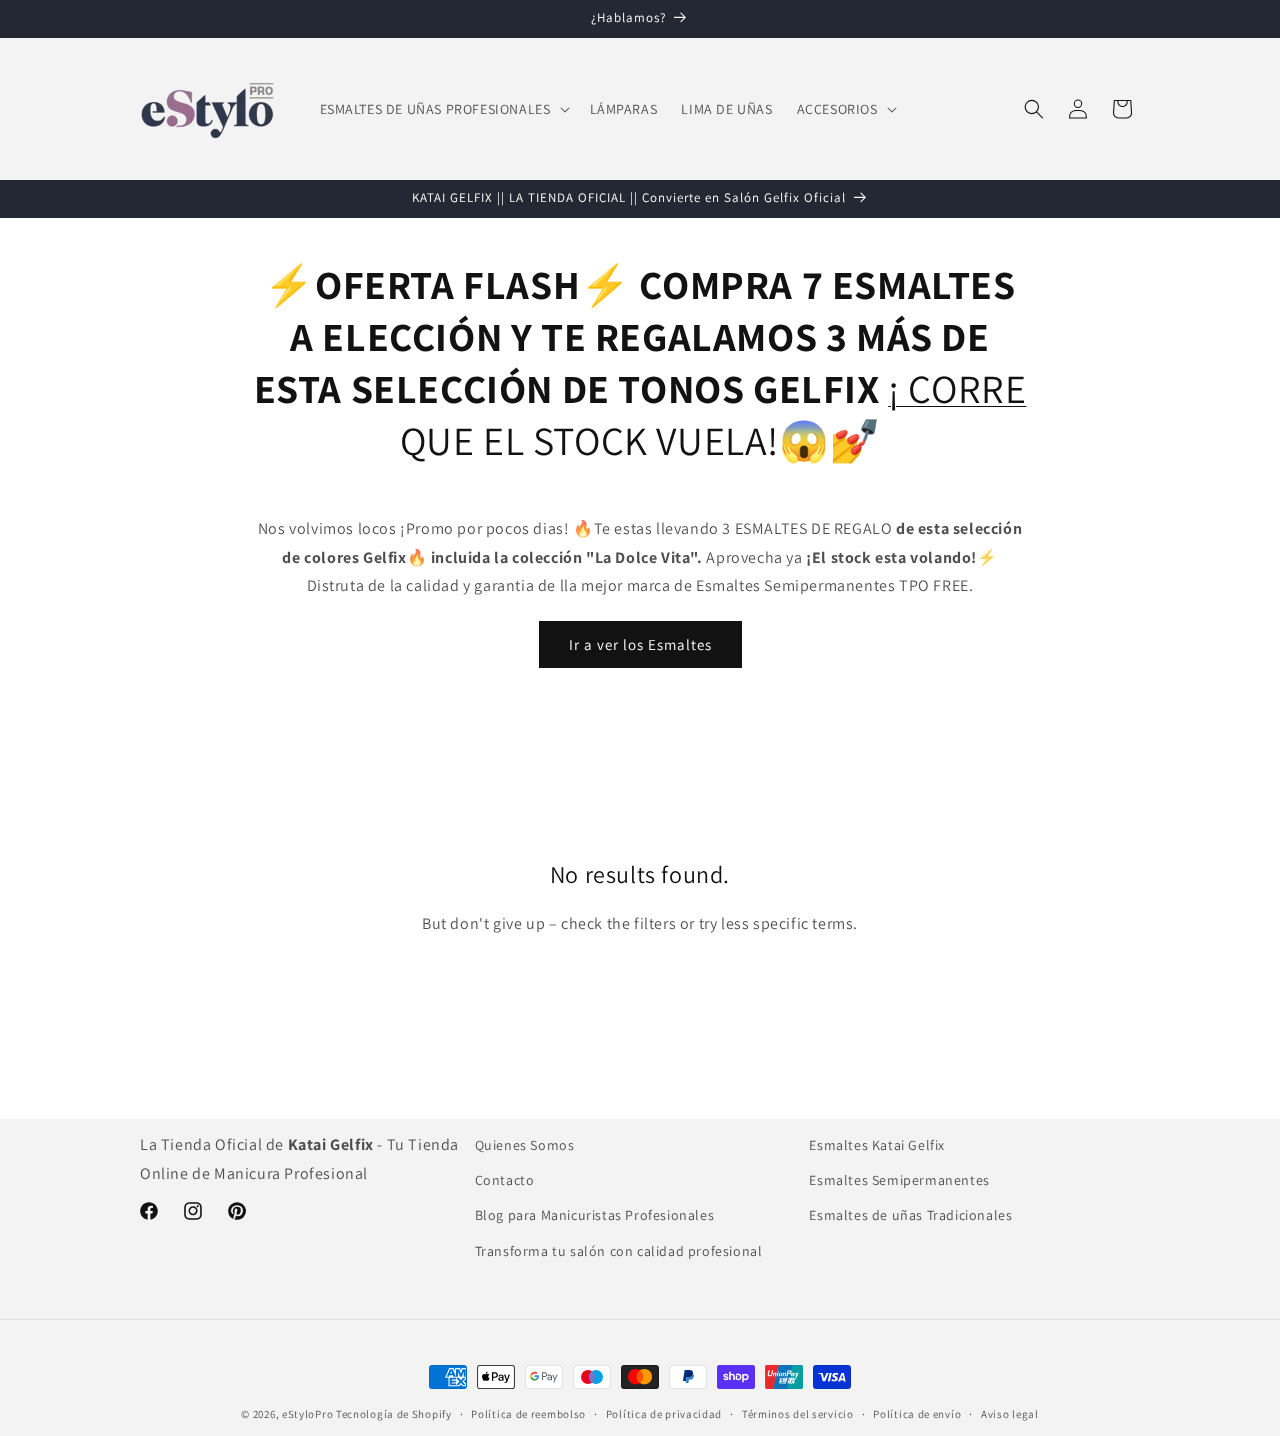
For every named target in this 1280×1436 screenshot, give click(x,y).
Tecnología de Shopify (394, 1414)
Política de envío (917, 1414)
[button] (443, 109)
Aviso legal (1010, 1414)
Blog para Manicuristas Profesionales (595, 1215)
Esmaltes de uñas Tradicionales (910, 1215)
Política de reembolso (528, 1414)
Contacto (505, 1180)
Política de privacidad (664, 1414)
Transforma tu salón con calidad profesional (619, 1251)
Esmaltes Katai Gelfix (877, 1145)
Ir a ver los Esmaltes (640, 644)
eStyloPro (307, 1414)
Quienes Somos (525, 1145)
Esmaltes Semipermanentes (899, 1180)
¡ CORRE (957, 388)
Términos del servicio (798, 1414)
